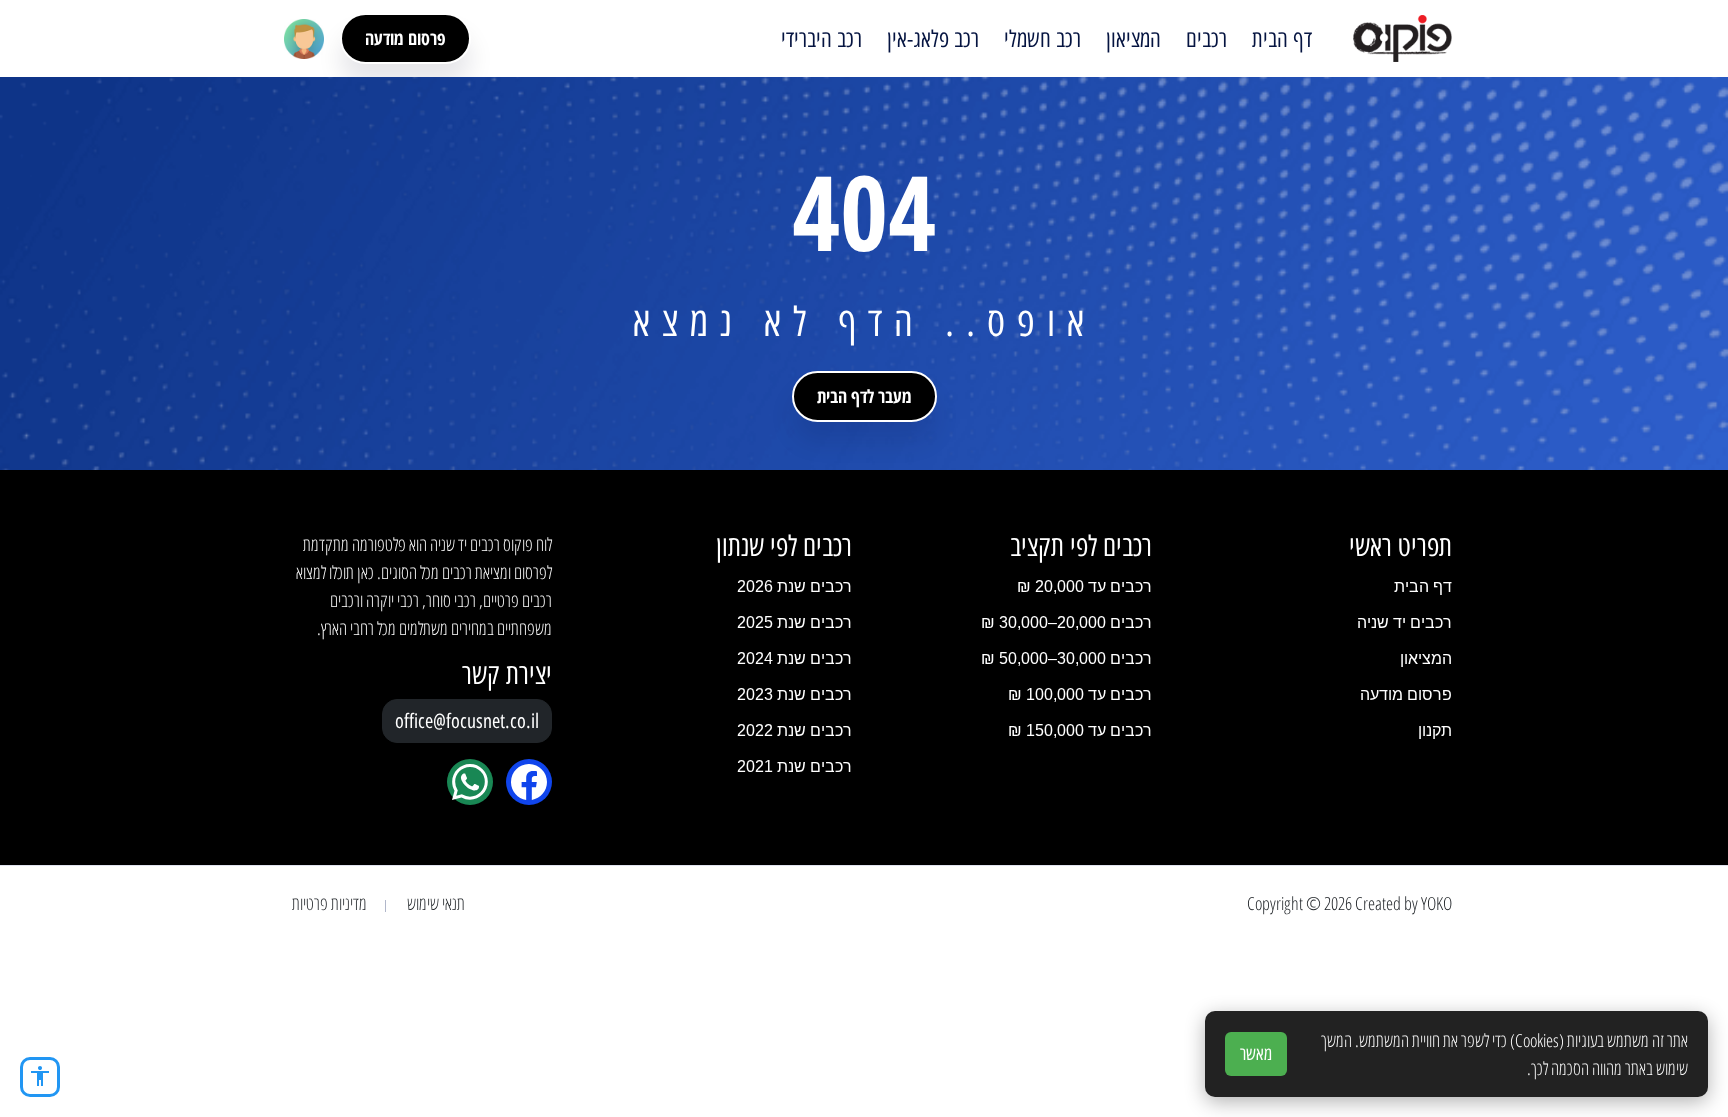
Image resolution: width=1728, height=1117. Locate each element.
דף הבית (1282, 39)
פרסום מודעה (405, 38)
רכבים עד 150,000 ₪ (1080, 730)
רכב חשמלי (1042, 39)
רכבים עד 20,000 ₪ (1084, 586)
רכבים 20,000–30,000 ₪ (1066, 622)
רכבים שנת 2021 (794, 766)
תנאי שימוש (436, 903)
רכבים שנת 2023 (794, 694)
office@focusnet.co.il (467, 721)
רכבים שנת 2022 (794, 730)
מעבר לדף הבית (864, 396)
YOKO (1436, 903)
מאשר (1256, 1054)
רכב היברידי (821, 39)
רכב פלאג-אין (933, 39)
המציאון (1133, 39)
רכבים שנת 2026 (794, 586)
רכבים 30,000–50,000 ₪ (1066, 658)
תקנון (1435, 730)
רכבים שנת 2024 (794, 658)
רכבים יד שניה (1404, 622)
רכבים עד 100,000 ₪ (1080, 694)
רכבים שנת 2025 (794, 622)
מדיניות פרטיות (329, 903)
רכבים (1206, 39)
